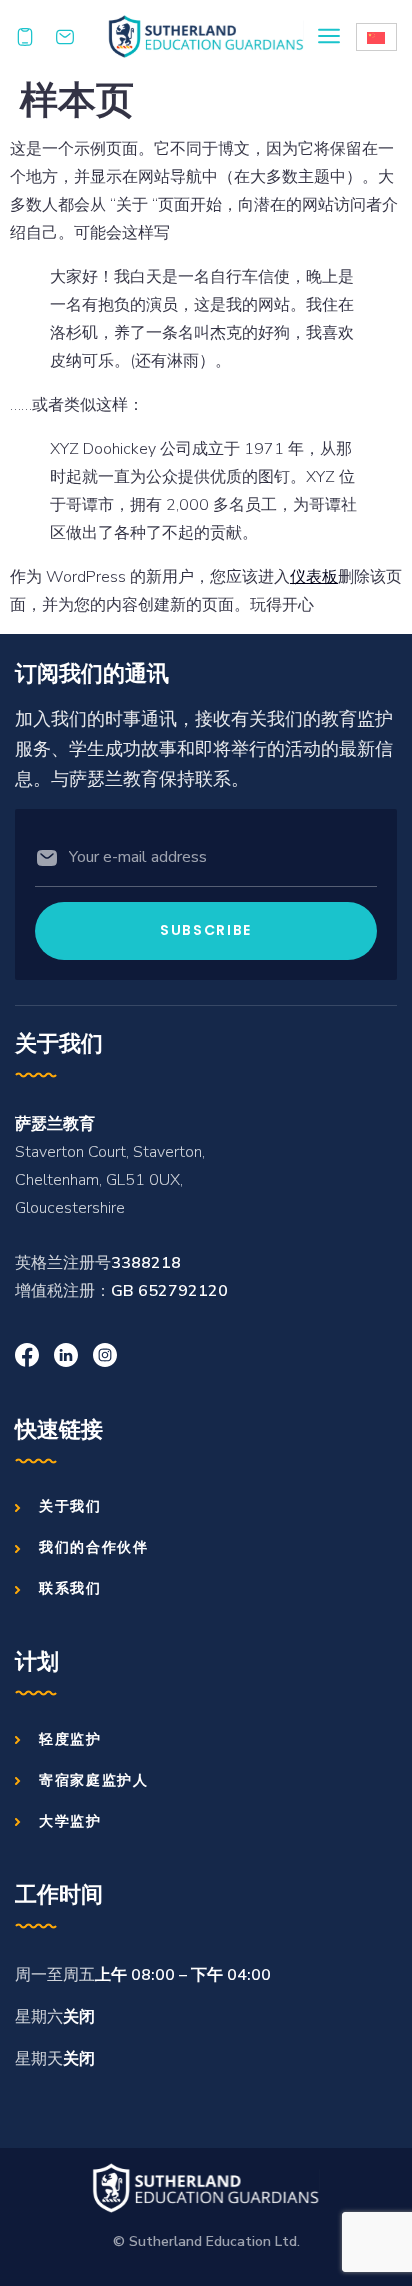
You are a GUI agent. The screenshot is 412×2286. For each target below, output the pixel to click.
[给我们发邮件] (75, 37)
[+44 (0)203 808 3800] (35, 37)
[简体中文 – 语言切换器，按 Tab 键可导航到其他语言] (376, 37)
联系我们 (70, 1588)
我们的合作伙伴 (94, 1547)
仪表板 (314, 577)
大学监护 (70, 1821)
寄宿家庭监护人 (94, 1780)
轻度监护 (70, 1739)
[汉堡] (329, 36)
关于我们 (70, 1506)
